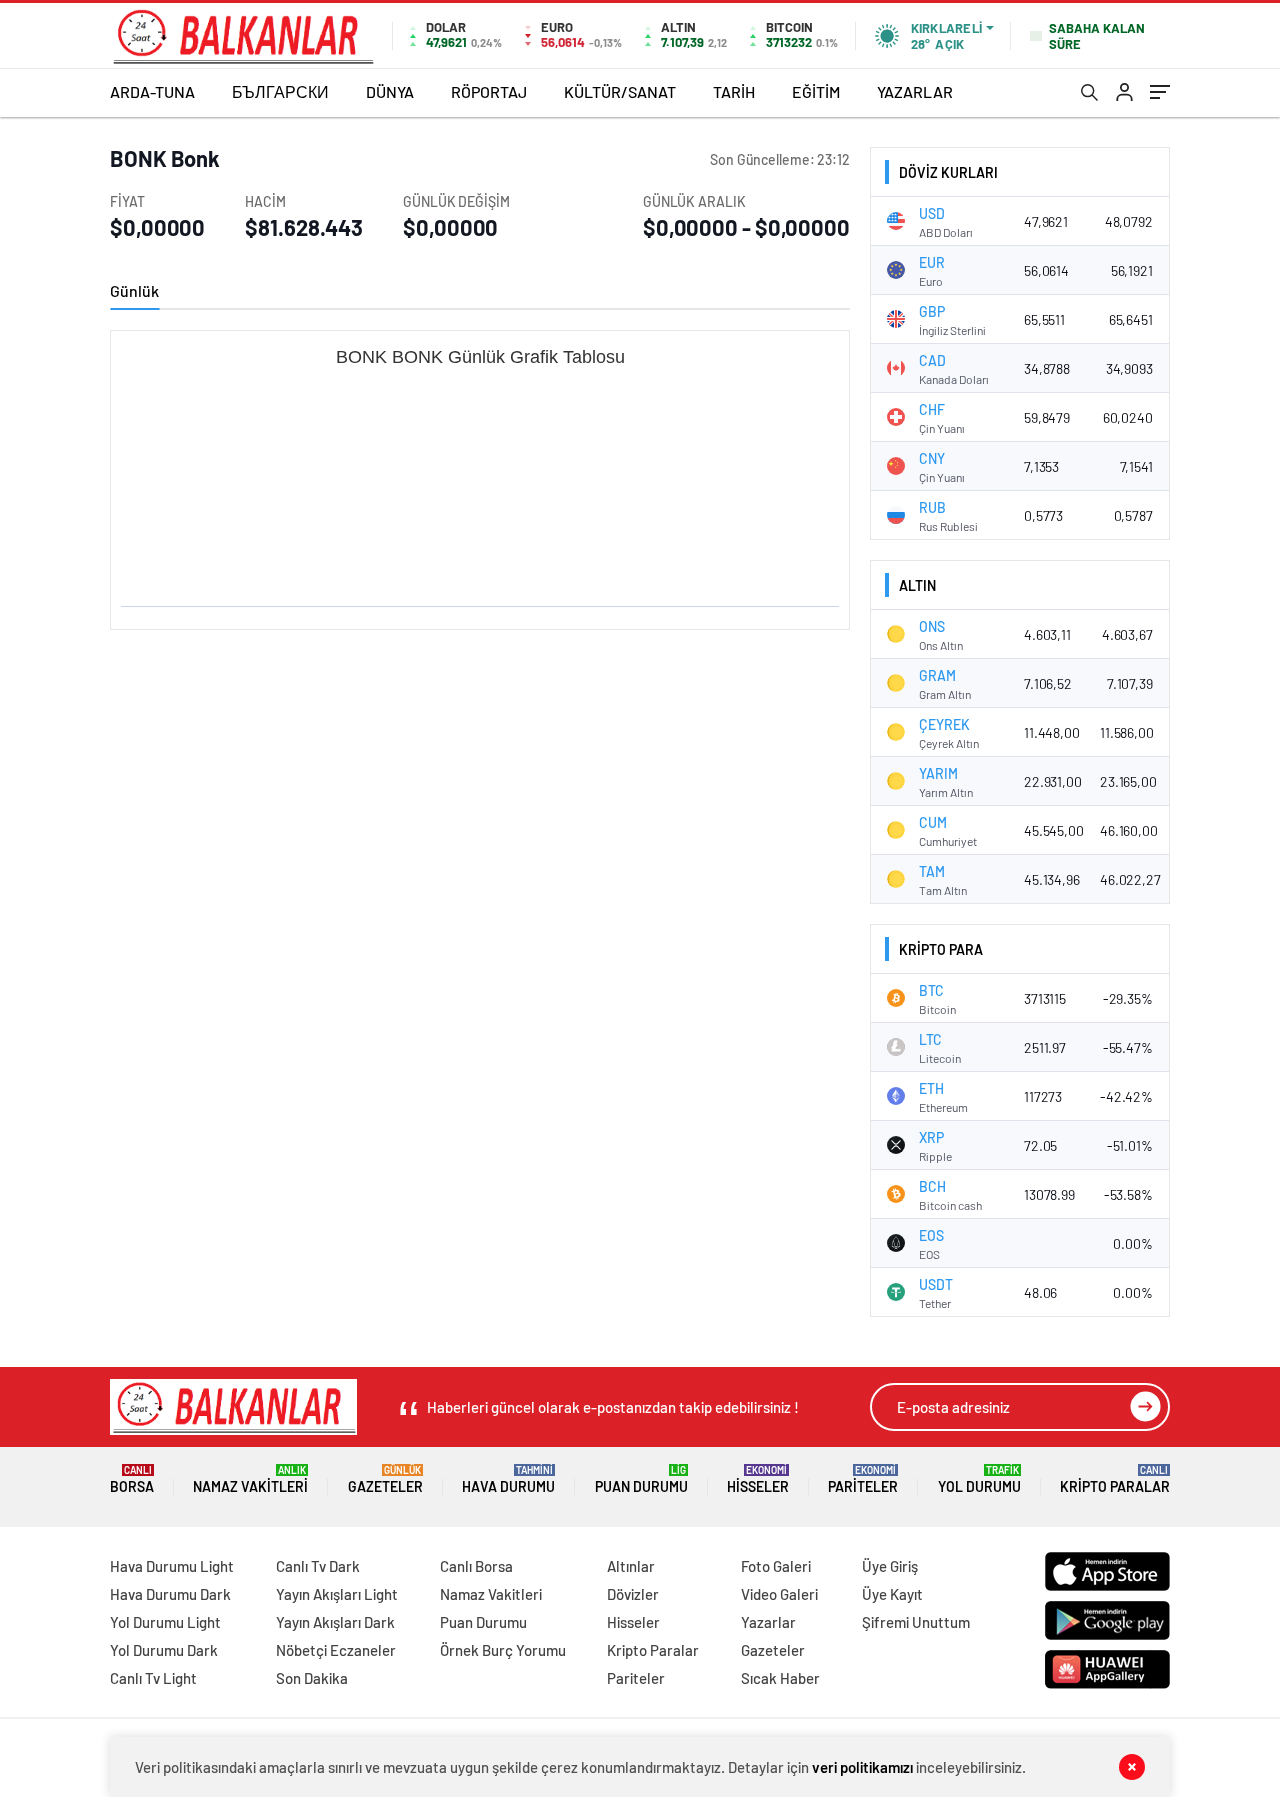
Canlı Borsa (476, 1566)
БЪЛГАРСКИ (280, 91)
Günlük (134, 290)
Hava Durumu (508, 1479)
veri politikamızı (862, 1767)
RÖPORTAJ (489, 91)
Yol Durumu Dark (164, 1650)
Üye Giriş (890, 1566)
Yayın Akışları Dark (335, 1622)
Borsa (132, 1479)
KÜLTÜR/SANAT (620, 91)
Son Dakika (312, 1678)
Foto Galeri (776, 1566)
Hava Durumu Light (172, 1566)
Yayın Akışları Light (337, 1594)
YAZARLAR (915, 91)
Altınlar (631, 1566)
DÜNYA (390, 91)
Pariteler (863, 1479)
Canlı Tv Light (153, 1678)
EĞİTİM (816, 91)
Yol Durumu (979, 1479)
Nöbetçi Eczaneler (336, 1650)
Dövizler (633, 1594)
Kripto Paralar (1115, 1479)
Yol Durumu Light (165, 1622)
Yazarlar (768, 1622)
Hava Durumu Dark (170, 1594)
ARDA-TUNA (152, 91)
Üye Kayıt (892, 1594)
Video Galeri (779, 1594)
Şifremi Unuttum (916, 1622)
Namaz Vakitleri (250, 1479)
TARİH (734, 91)
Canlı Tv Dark (318, 1566)
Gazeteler (385, 1479)
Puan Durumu (641, 1479)
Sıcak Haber (780, 1678)
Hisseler (758, 1479)
